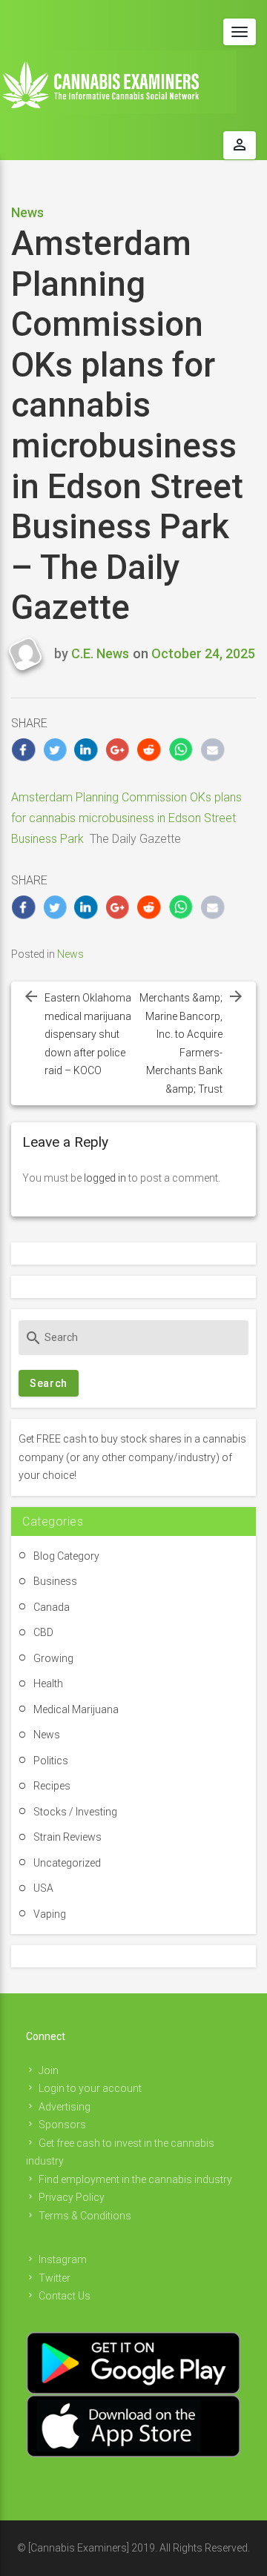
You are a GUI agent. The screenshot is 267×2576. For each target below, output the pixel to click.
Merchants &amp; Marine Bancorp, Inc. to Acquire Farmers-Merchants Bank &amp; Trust (181, 1043)
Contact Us (65, 2296)
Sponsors (62, 2125)
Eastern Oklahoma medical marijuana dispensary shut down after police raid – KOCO (88, 1034)
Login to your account (90, 2088)
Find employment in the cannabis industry (135, 2179)
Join (49, 2070)
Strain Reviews (67, 1837)
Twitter (55, 2278)
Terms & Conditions (85, 2216)
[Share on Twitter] (55, 750)
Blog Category (66, 1556)
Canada (52, 1607)
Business (55, 1581)
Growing (53, 1658)
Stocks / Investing (75, 1812)
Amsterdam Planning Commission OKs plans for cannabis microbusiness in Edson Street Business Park (126, 818)
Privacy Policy (72, 2197)
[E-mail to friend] (212, 750)
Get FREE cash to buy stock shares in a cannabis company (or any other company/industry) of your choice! (132, 1457)
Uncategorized (67, 1863)
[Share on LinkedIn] (86, 750)
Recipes (52, 1786)
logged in (105, 1178)
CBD (43, 1632)
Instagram (63, 2259)
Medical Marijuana (76, 1709)
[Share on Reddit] (149, 750)
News (27, 212)
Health (48, 1683)
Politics (51, 1761)
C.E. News (100, 653)
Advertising (65, 2107)
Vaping (50, 1914)
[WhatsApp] (181, 750)
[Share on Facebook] (23, 750)
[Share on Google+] (118, 750)
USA (43, 1888)
